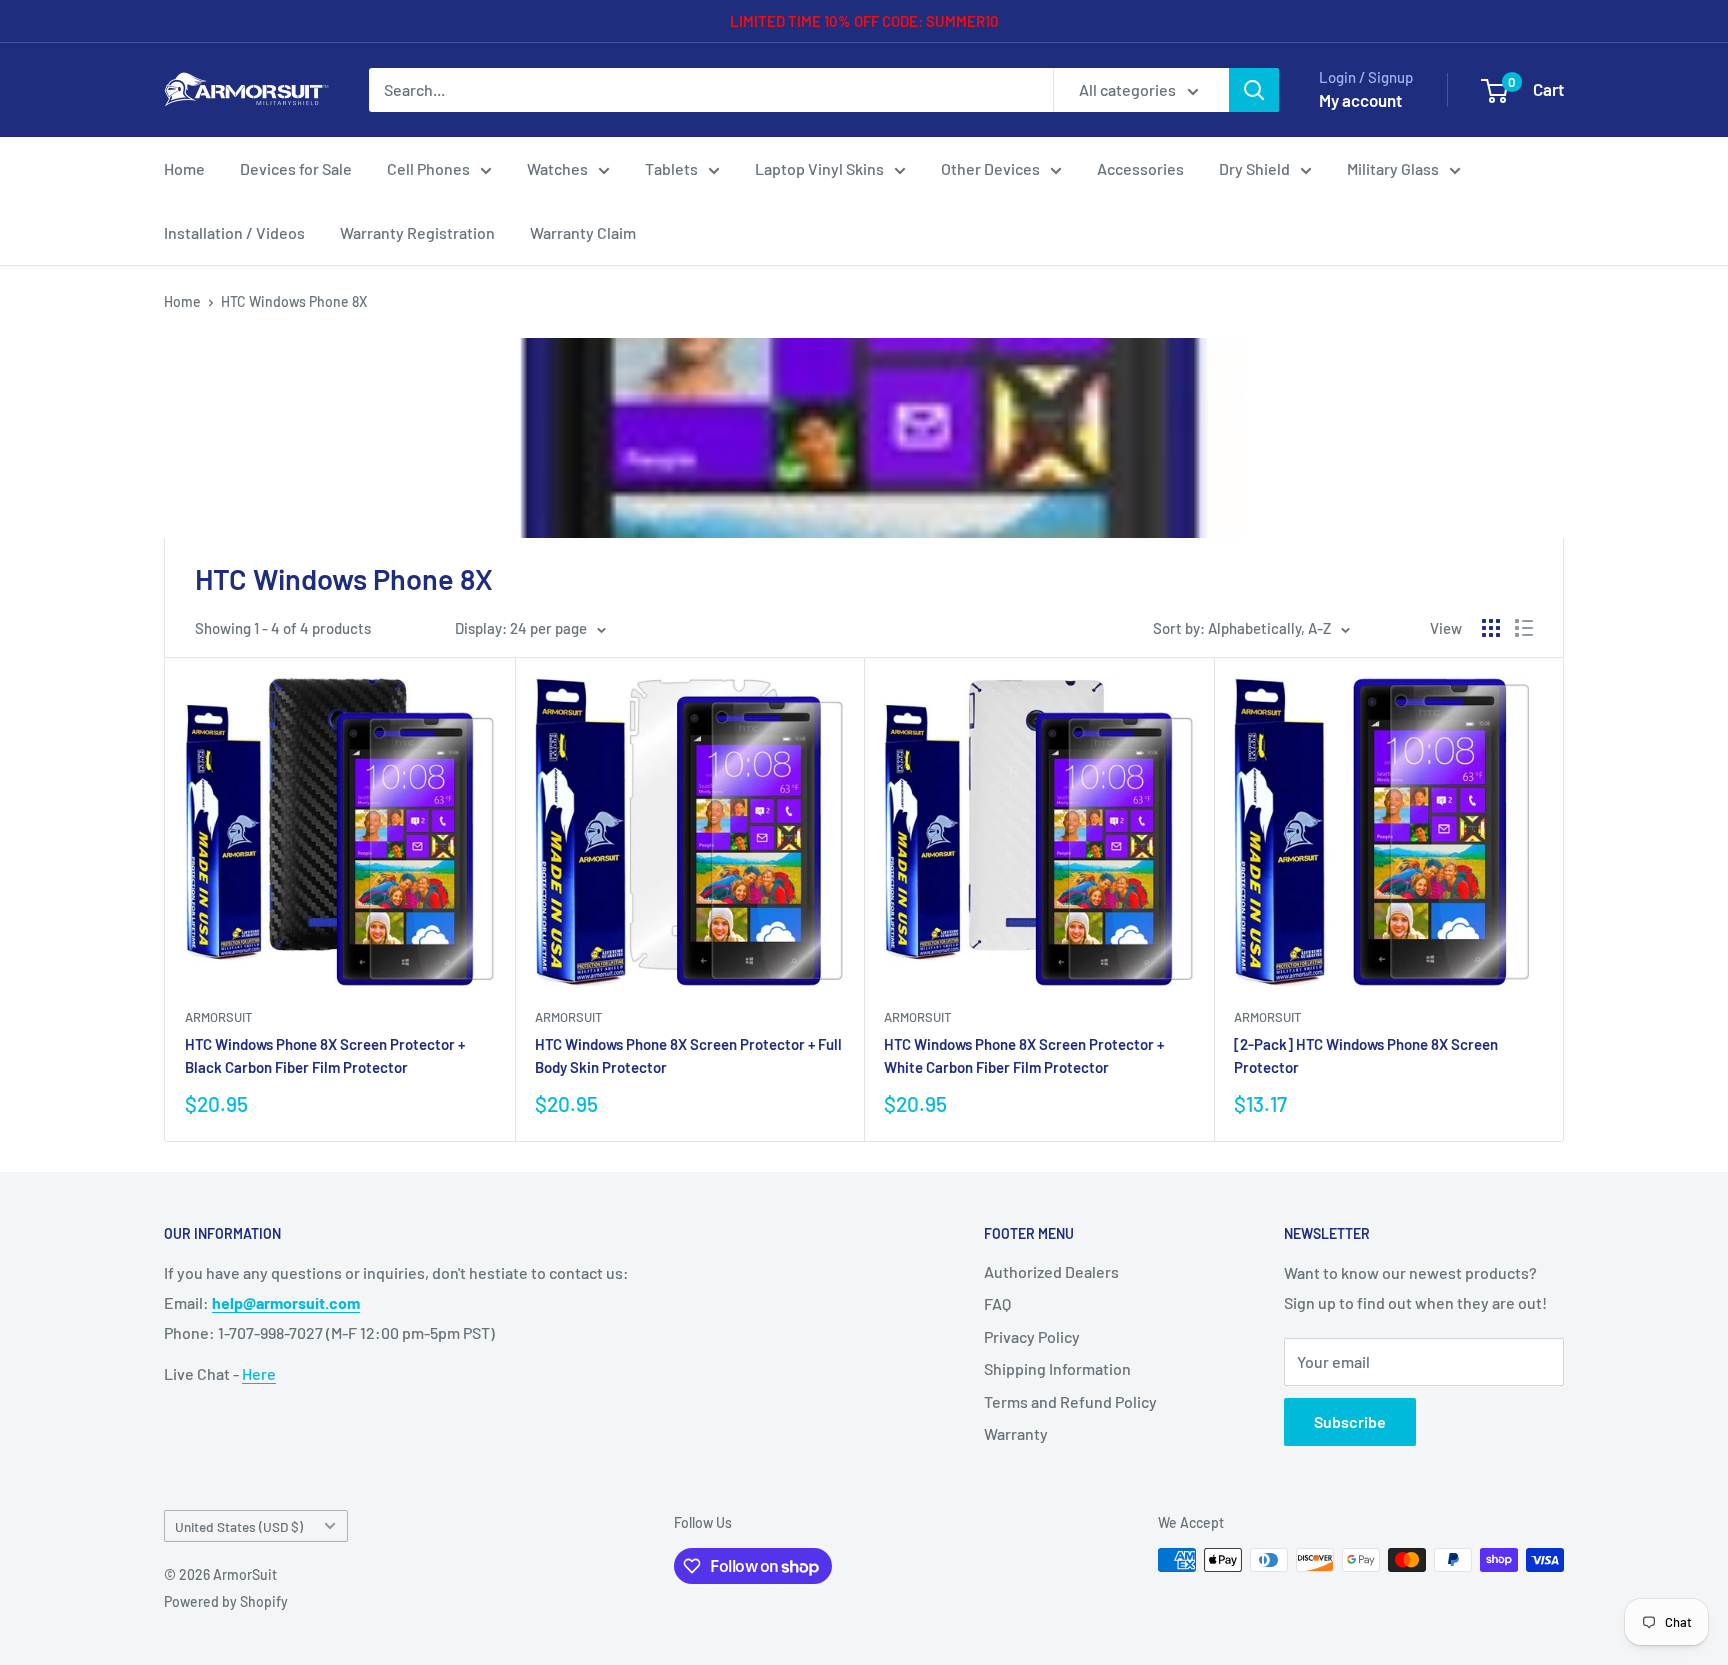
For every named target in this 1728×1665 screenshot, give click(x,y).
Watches (557, 168)
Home (184, 168)
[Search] (1254, 90)
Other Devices (990, 168)
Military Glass (1393, 168)
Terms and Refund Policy (1070, 1401)
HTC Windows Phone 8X (294, 301)
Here (259, 1373)
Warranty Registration (417, 232)
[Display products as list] (1524, 628)
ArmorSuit (218, 1017)
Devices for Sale (296, 168)
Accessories (1140, 168)
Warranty (1016, 1433)
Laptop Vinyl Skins (819, 168)
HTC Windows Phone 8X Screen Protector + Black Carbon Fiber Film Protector (325, 1055)
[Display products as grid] (1491, 628)
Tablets (671, 168)
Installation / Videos (234, 232)
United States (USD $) (239, 1526)
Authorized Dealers (1051, 1271)
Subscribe (1350, 1421)
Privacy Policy (1032, 1336)
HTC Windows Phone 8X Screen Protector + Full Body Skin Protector (688, 1055)
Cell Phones (428, 168)
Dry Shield (1254, 168)
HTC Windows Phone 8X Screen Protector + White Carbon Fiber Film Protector (1024, 1055)
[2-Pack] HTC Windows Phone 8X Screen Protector (1366, 1055)
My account (1360, 100)
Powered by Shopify (226, 1601)
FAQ (997, 1303)
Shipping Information (1057, 1368)
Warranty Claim (583, 232)
